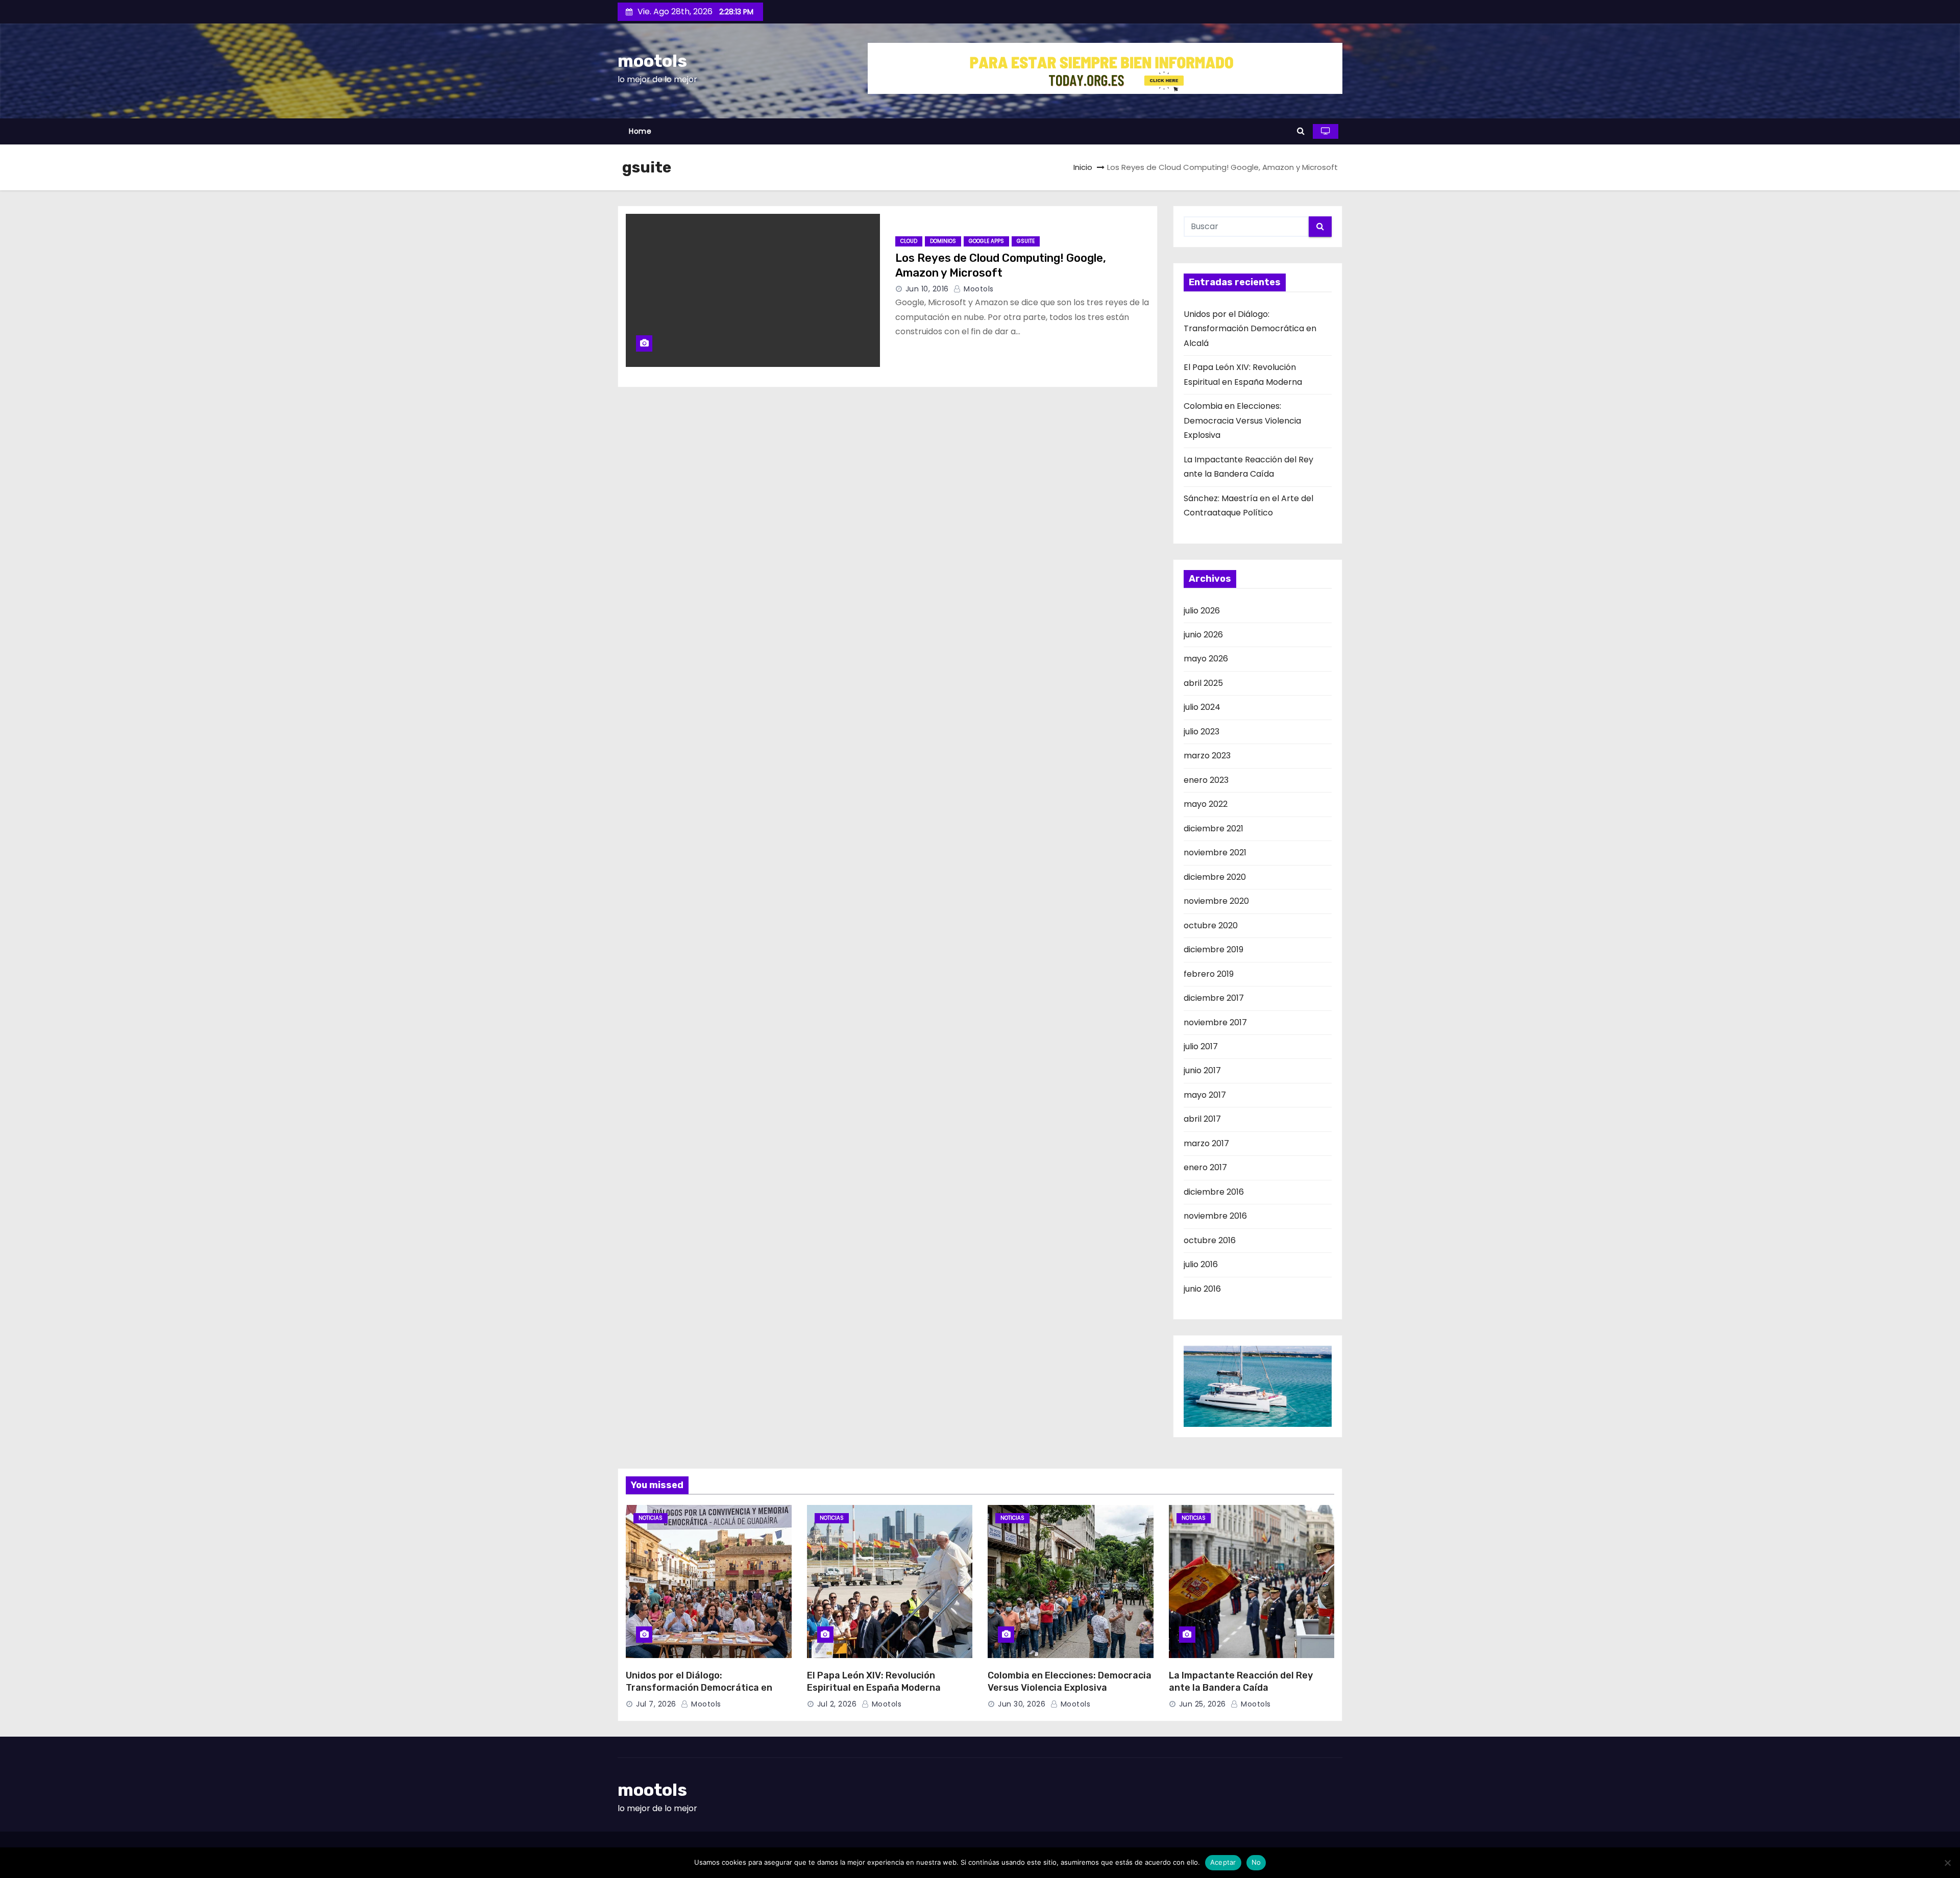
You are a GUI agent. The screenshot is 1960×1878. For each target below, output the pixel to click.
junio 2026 (1203, 635)
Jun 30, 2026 (1022, 1704)
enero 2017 (1205, 1167)
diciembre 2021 (1214, 829)
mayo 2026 (1206, 659)
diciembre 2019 (1214, 949)
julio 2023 (1202, 732)
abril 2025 (1203, 683)
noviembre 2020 (1216, 901)
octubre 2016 (1210, 1240)
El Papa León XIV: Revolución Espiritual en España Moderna (874, 1682)
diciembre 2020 (1215, 877)
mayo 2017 (1205, 1095)
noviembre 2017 (1215, 1022)
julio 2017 (1201, 1046)
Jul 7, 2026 (656, 1704)
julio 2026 (1202, 611)
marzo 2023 (1207, 756)
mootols (652, 61)
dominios (943, 241)
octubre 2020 (1211, 925)
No (1256, 1862)
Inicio (1083, 167)
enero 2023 (1206, 780)
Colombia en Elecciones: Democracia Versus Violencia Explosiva (1242, 421)
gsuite (1026, 241)
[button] (1301, 131)
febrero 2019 (1209, 974)
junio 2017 (1202, 1070)
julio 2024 (1202, 707)
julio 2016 (1201, 1264)
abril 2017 (1202, 1119)
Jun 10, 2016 (927, 289)
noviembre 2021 (1215, 852)
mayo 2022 (1206, 804)
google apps (986, 241)
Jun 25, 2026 (1203, 1704)
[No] (1947, 1863)
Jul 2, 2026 (837, 1704)
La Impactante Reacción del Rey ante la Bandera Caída (1241, 1682)
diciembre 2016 (1214, 1192)
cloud (909, 241)
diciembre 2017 (1214, 998)
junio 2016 (1202, 1289)
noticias (651, 1518)
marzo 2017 (1206, 1143)
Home (640, 131)
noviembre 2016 (1215, 1216)
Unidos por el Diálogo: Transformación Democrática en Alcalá (1250, 329)
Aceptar (1223, 1862)
